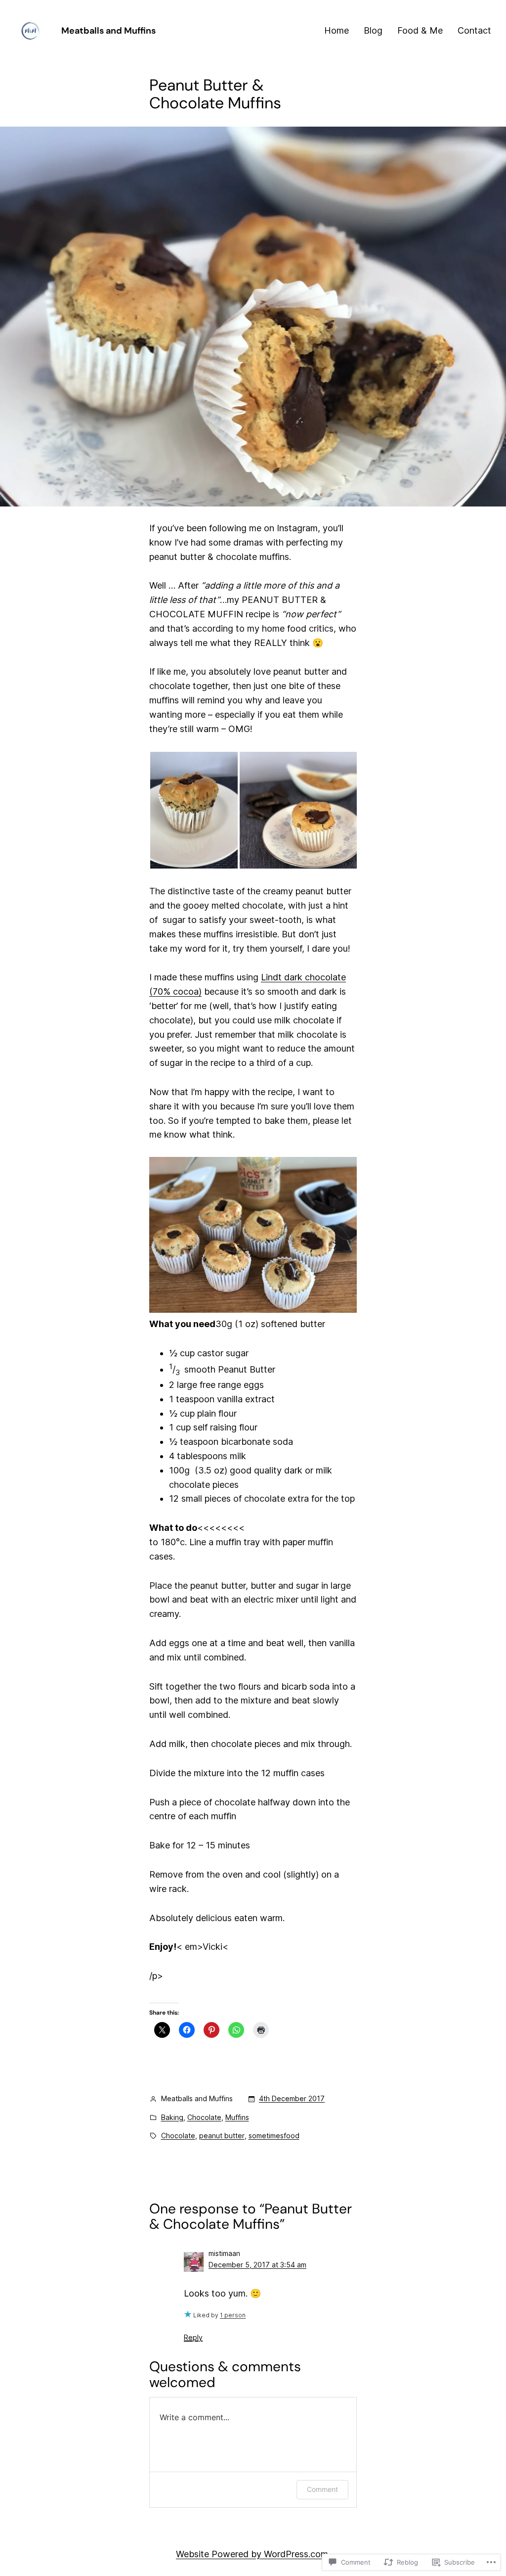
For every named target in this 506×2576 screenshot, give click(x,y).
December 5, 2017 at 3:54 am (257, 2265)
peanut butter (222, 2136)
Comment (322, 2489)
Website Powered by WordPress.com (252, 2554)
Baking (172, 2117)
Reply (193, 2337)
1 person (233, 2315)
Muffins (237, 2117)
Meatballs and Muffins (108, 31)
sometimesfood (274, 2136)
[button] (194, 810)
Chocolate (204, 2117)
